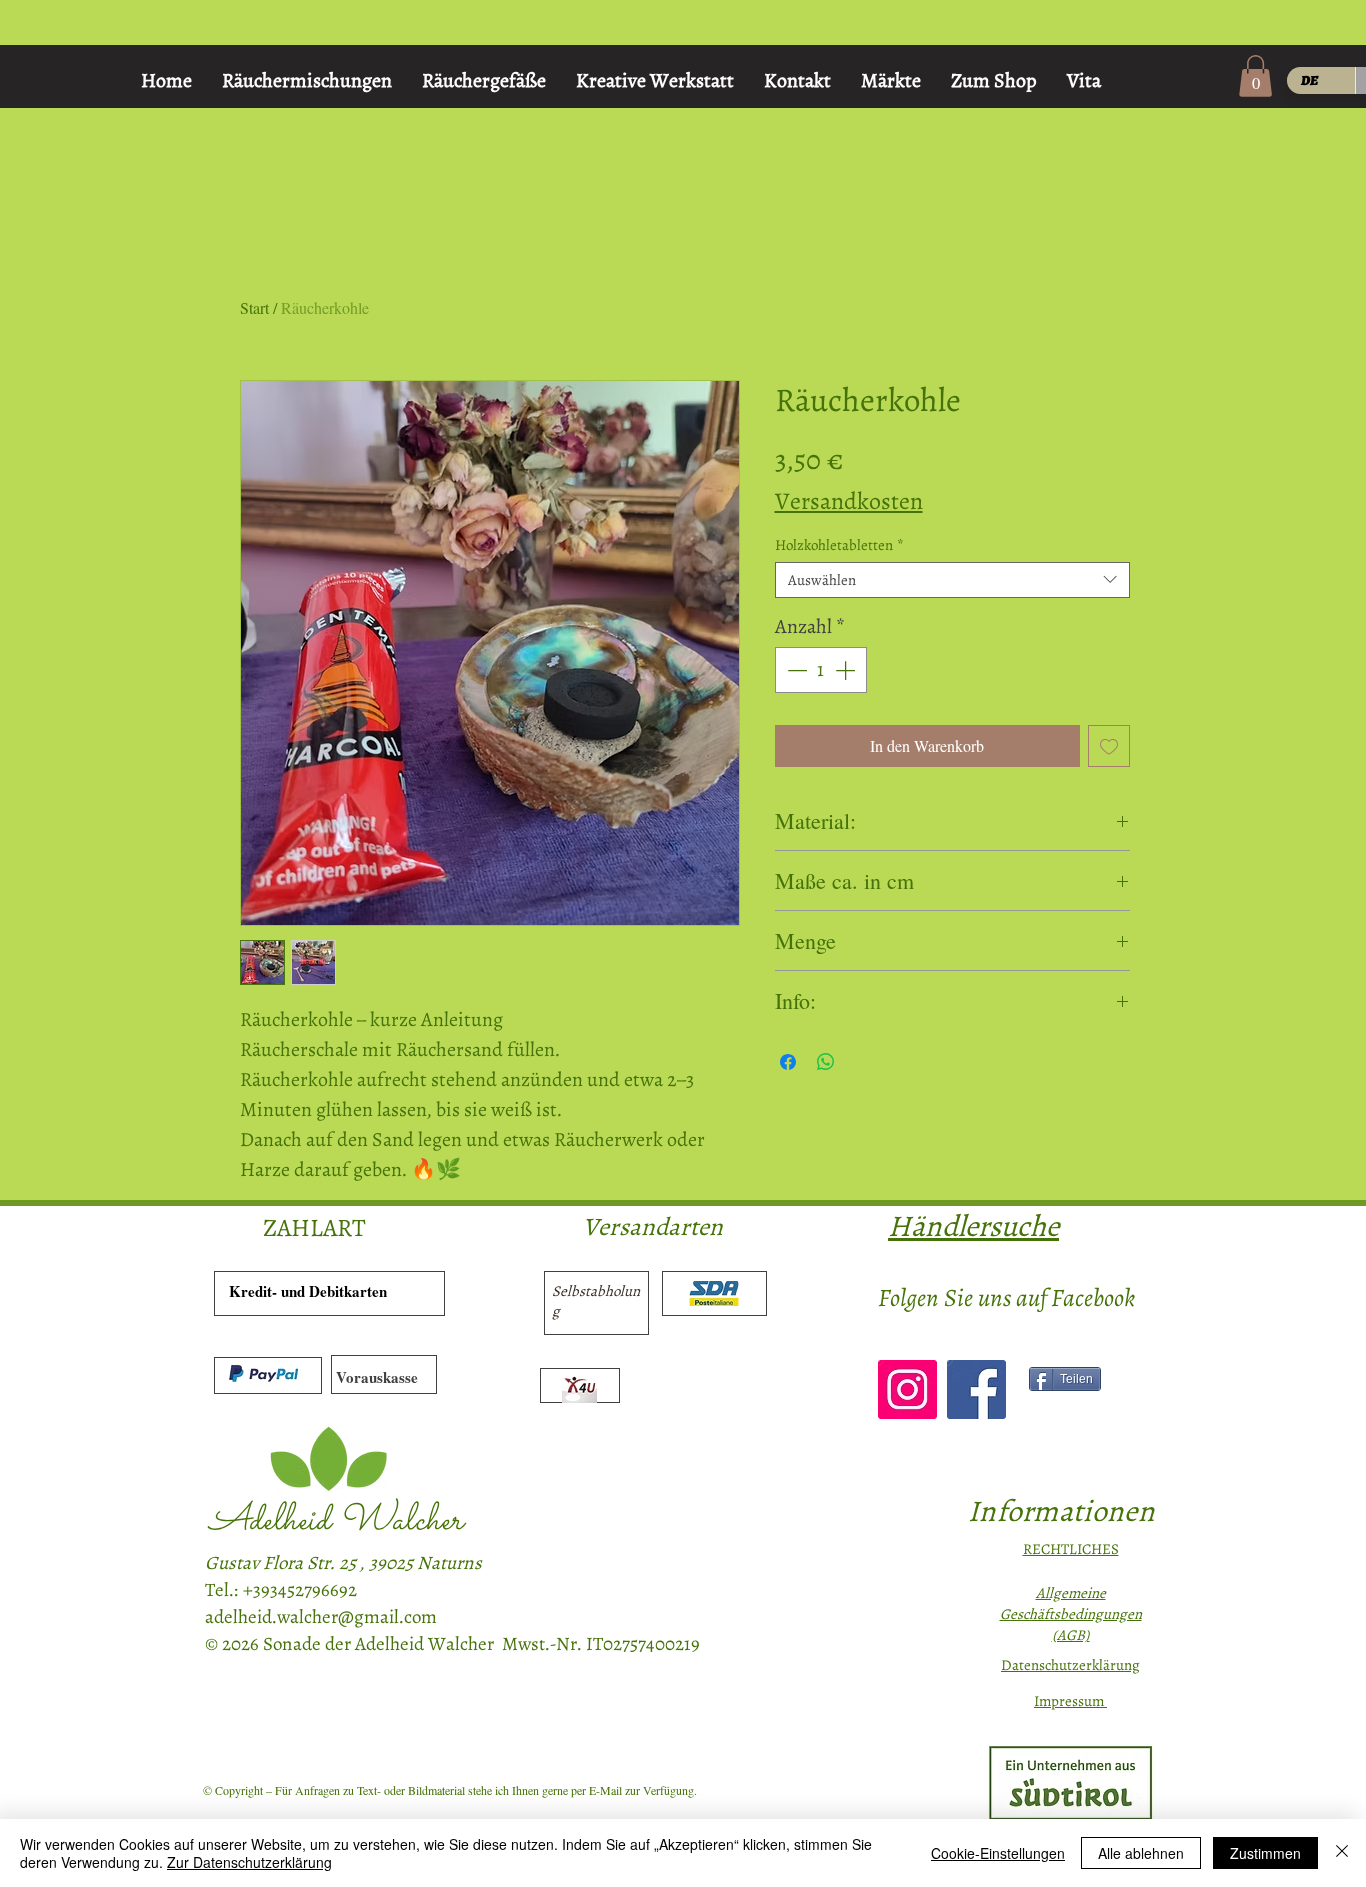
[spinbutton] (821, 670)
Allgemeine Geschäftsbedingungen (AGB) (1071, 1614)
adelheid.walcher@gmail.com (321, 1617)
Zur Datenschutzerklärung (249, 1862)
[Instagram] (907, 1389)
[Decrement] (795, 670)
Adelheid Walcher (336, 1521)
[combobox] (952, 580)
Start (254, 307)
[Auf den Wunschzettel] (1109, 746)
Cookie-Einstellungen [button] (998, 1853)
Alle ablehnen (1141, 1853)
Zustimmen (1265, 1853)
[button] (1255, 76)
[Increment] (847, 670)
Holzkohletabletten (839, 545)
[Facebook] (976, 1389)
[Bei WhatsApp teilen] (826, 1062)
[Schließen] (1342, 1853)
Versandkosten (849, 501)
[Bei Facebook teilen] (788, 1062)
